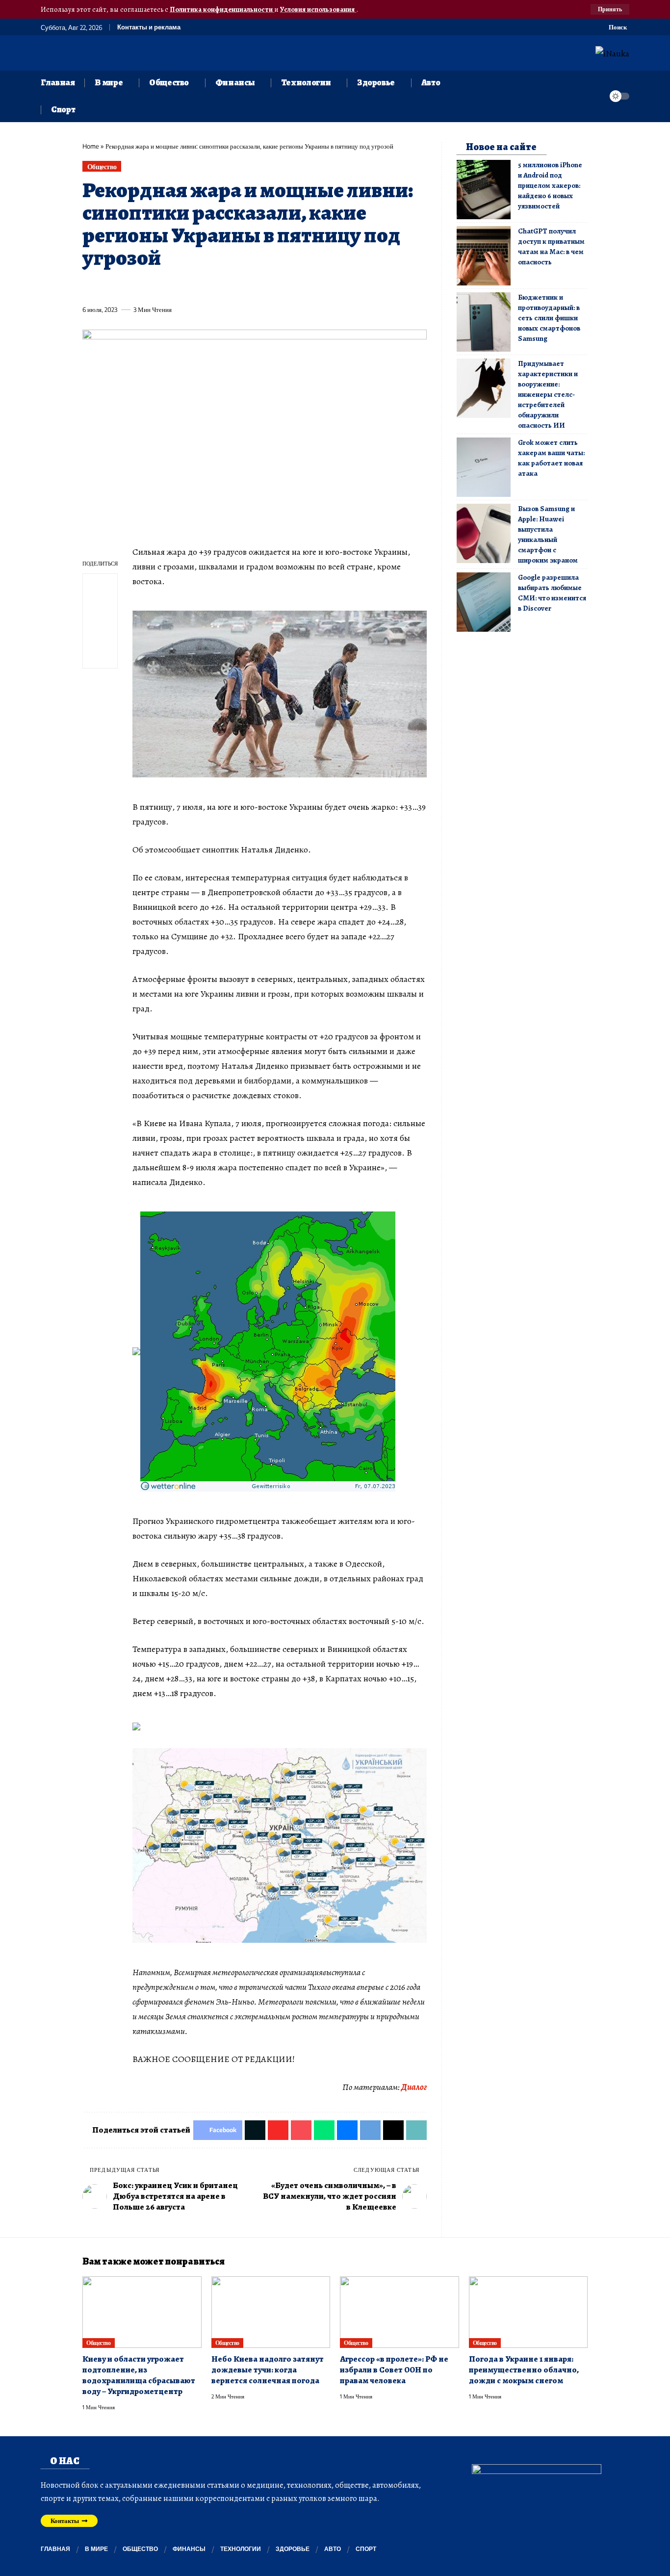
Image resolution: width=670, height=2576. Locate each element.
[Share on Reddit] (216, 287)
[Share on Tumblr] (198, 287)
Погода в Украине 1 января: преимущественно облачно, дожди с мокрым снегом (524, 2370)
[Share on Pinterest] (144, 287)
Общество (102, 167)
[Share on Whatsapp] (162, 287)
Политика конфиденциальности (222, 9)
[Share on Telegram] (253, 287)
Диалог (414, 2087)
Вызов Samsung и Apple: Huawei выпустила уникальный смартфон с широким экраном (548, 534)
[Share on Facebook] (89, 287)
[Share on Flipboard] (126, 287)
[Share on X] (107, 287)
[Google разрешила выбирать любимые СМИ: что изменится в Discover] (484, 602)
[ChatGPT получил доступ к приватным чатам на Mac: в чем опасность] (484, 256)
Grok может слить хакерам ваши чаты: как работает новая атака (551, 458)
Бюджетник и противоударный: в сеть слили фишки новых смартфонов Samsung (549, 318)
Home (91, 146)
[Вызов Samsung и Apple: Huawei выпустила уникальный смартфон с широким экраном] (484, 533)
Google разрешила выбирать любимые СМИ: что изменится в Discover (552, 593)
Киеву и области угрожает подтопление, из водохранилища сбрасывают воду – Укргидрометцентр (139, 2375)
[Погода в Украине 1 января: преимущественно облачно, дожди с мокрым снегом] (528, 2312)
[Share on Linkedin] (180, 287)
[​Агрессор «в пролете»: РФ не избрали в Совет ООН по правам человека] (399, 2312)
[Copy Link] (289, 287)
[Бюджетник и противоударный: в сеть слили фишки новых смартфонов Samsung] (484, 322)
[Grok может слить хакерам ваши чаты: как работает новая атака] (484, 467)
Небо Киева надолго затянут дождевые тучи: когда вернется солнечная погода (268, 2370)
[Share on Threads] (271, 287)
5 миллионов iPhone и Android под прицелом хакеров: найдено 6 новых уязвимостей (550, 185)
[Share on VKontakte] (234, 287)
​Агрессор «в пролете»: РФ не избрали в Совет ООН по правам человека (394, 2370)
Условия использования (318, 9)
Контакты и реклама (149, 27)
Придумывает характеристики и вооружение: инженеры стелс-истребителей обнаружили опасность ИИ (548, 394)
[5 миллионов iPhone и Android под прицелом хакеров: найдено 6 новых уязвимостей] (484, 190)
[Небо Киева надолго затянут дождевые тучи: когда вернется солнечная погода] (271, 2312)
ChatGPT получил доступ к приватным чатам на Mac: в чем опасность (551, 246)
